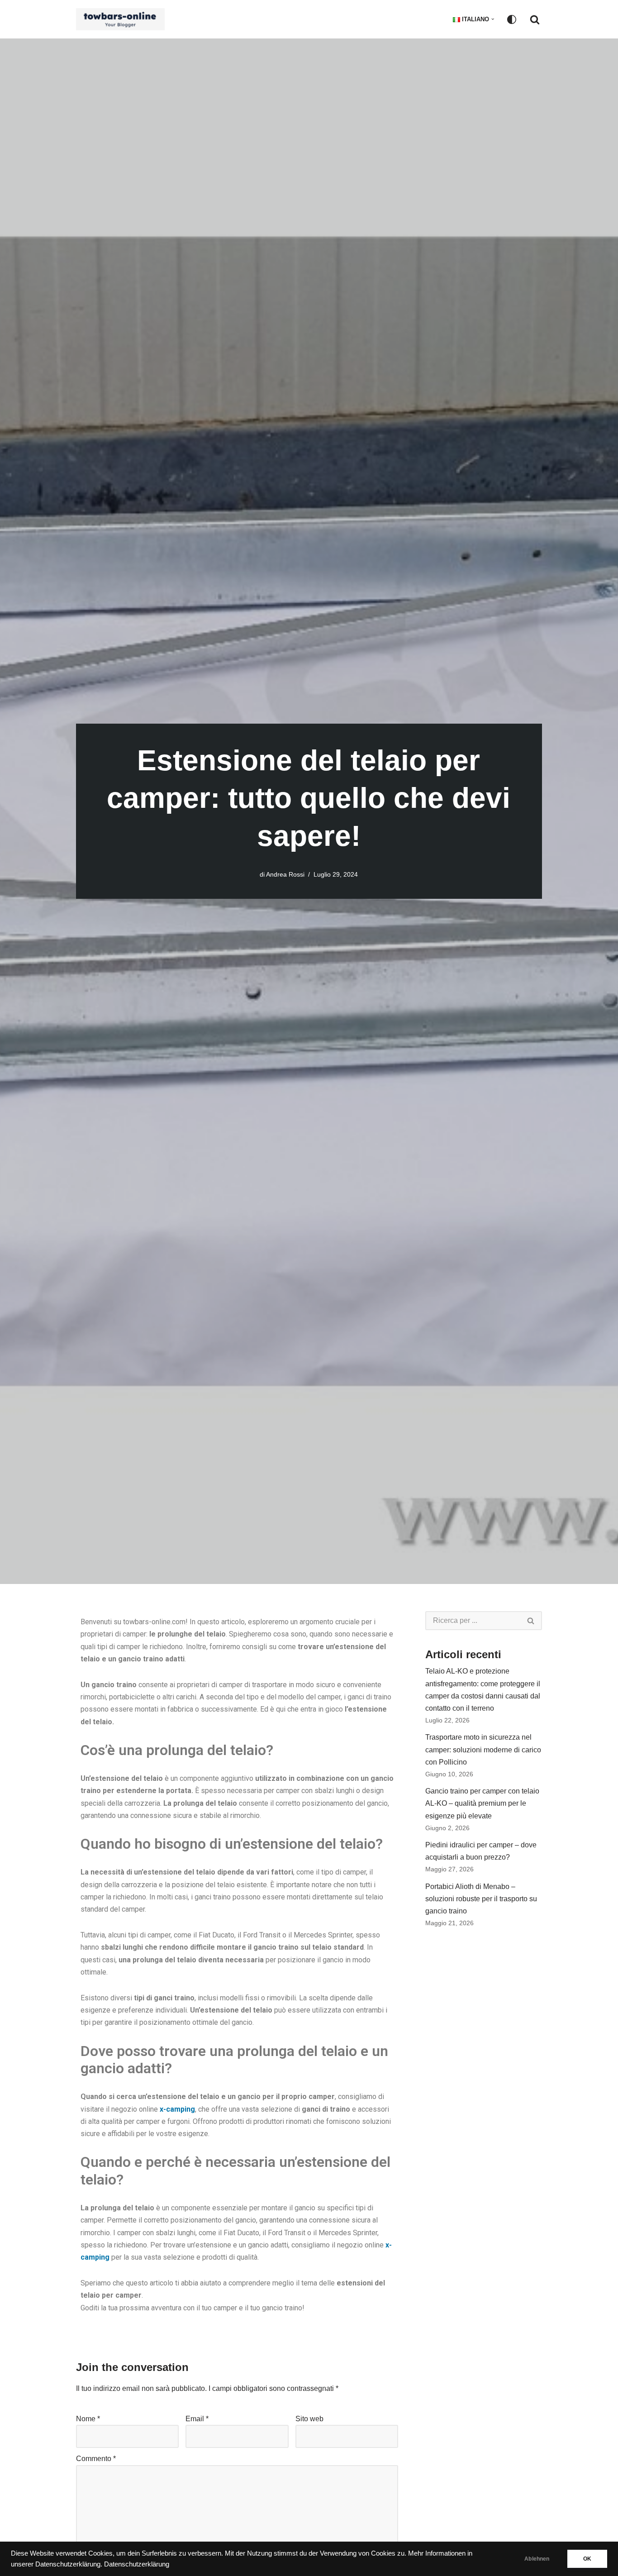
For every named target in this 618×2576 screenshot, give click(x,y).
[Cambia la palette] (512, 19)
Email (197, 2419)
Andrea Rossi (285, 874)
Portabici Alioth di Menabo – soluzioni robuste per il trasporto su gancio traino (481, 1899)
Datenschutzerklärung (137, 2564)
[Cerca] (535, 19)
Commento (96, 2459)
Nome (88, 2419)
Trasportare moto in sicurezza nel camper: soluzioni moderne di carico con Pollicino (483, 1749)
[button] (493, 19)
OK (587, 2559)
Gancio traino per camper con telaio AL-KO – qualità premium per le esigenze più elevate (482, 1803)
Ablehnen (537, 2559)
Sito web (309, 2419)
